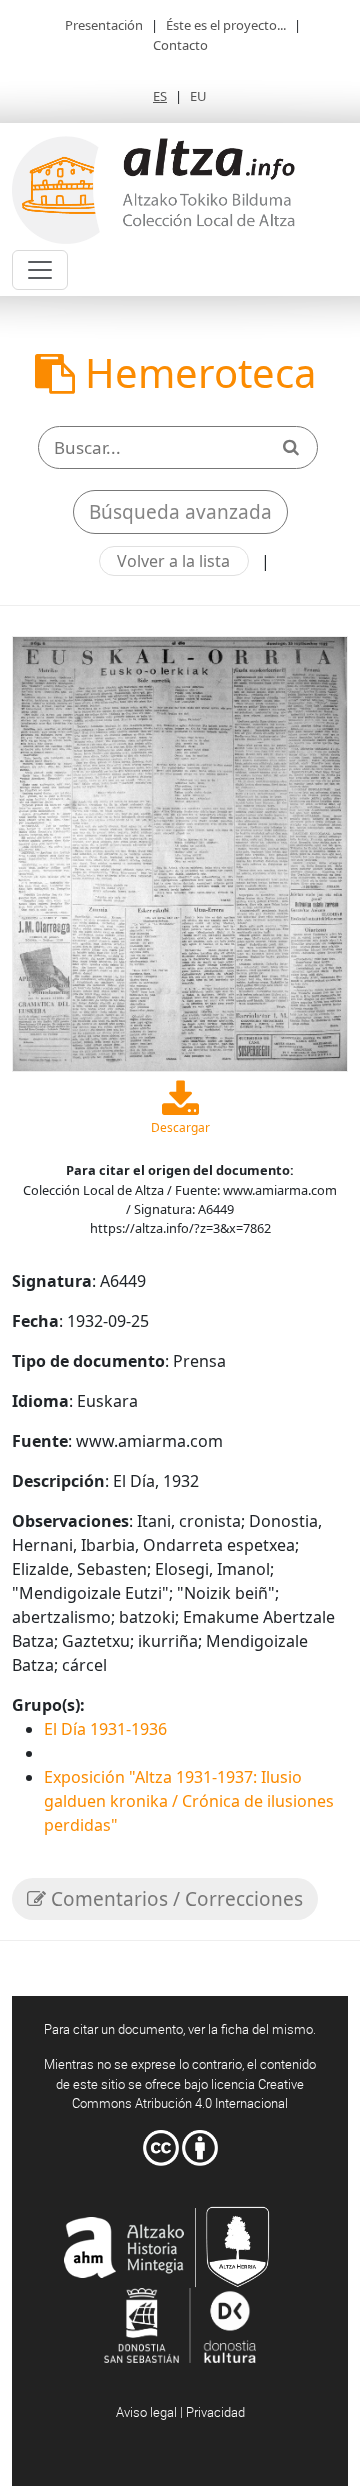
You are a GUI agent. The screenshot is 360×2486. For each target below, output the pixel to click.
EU (198, 96)
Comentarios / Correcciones (174, 1899)
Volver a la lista (173, 561)
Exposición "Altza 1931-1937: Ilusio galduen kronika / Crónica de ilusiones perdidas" (189, 1801)
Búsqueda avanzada (180, 512)
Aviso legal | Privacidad (180, 2412)
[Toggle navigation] (40, 270)
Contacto (180, 45)
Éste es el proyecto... (226, 25)
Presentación (104, 25)
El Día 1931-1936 (105, 1729)
